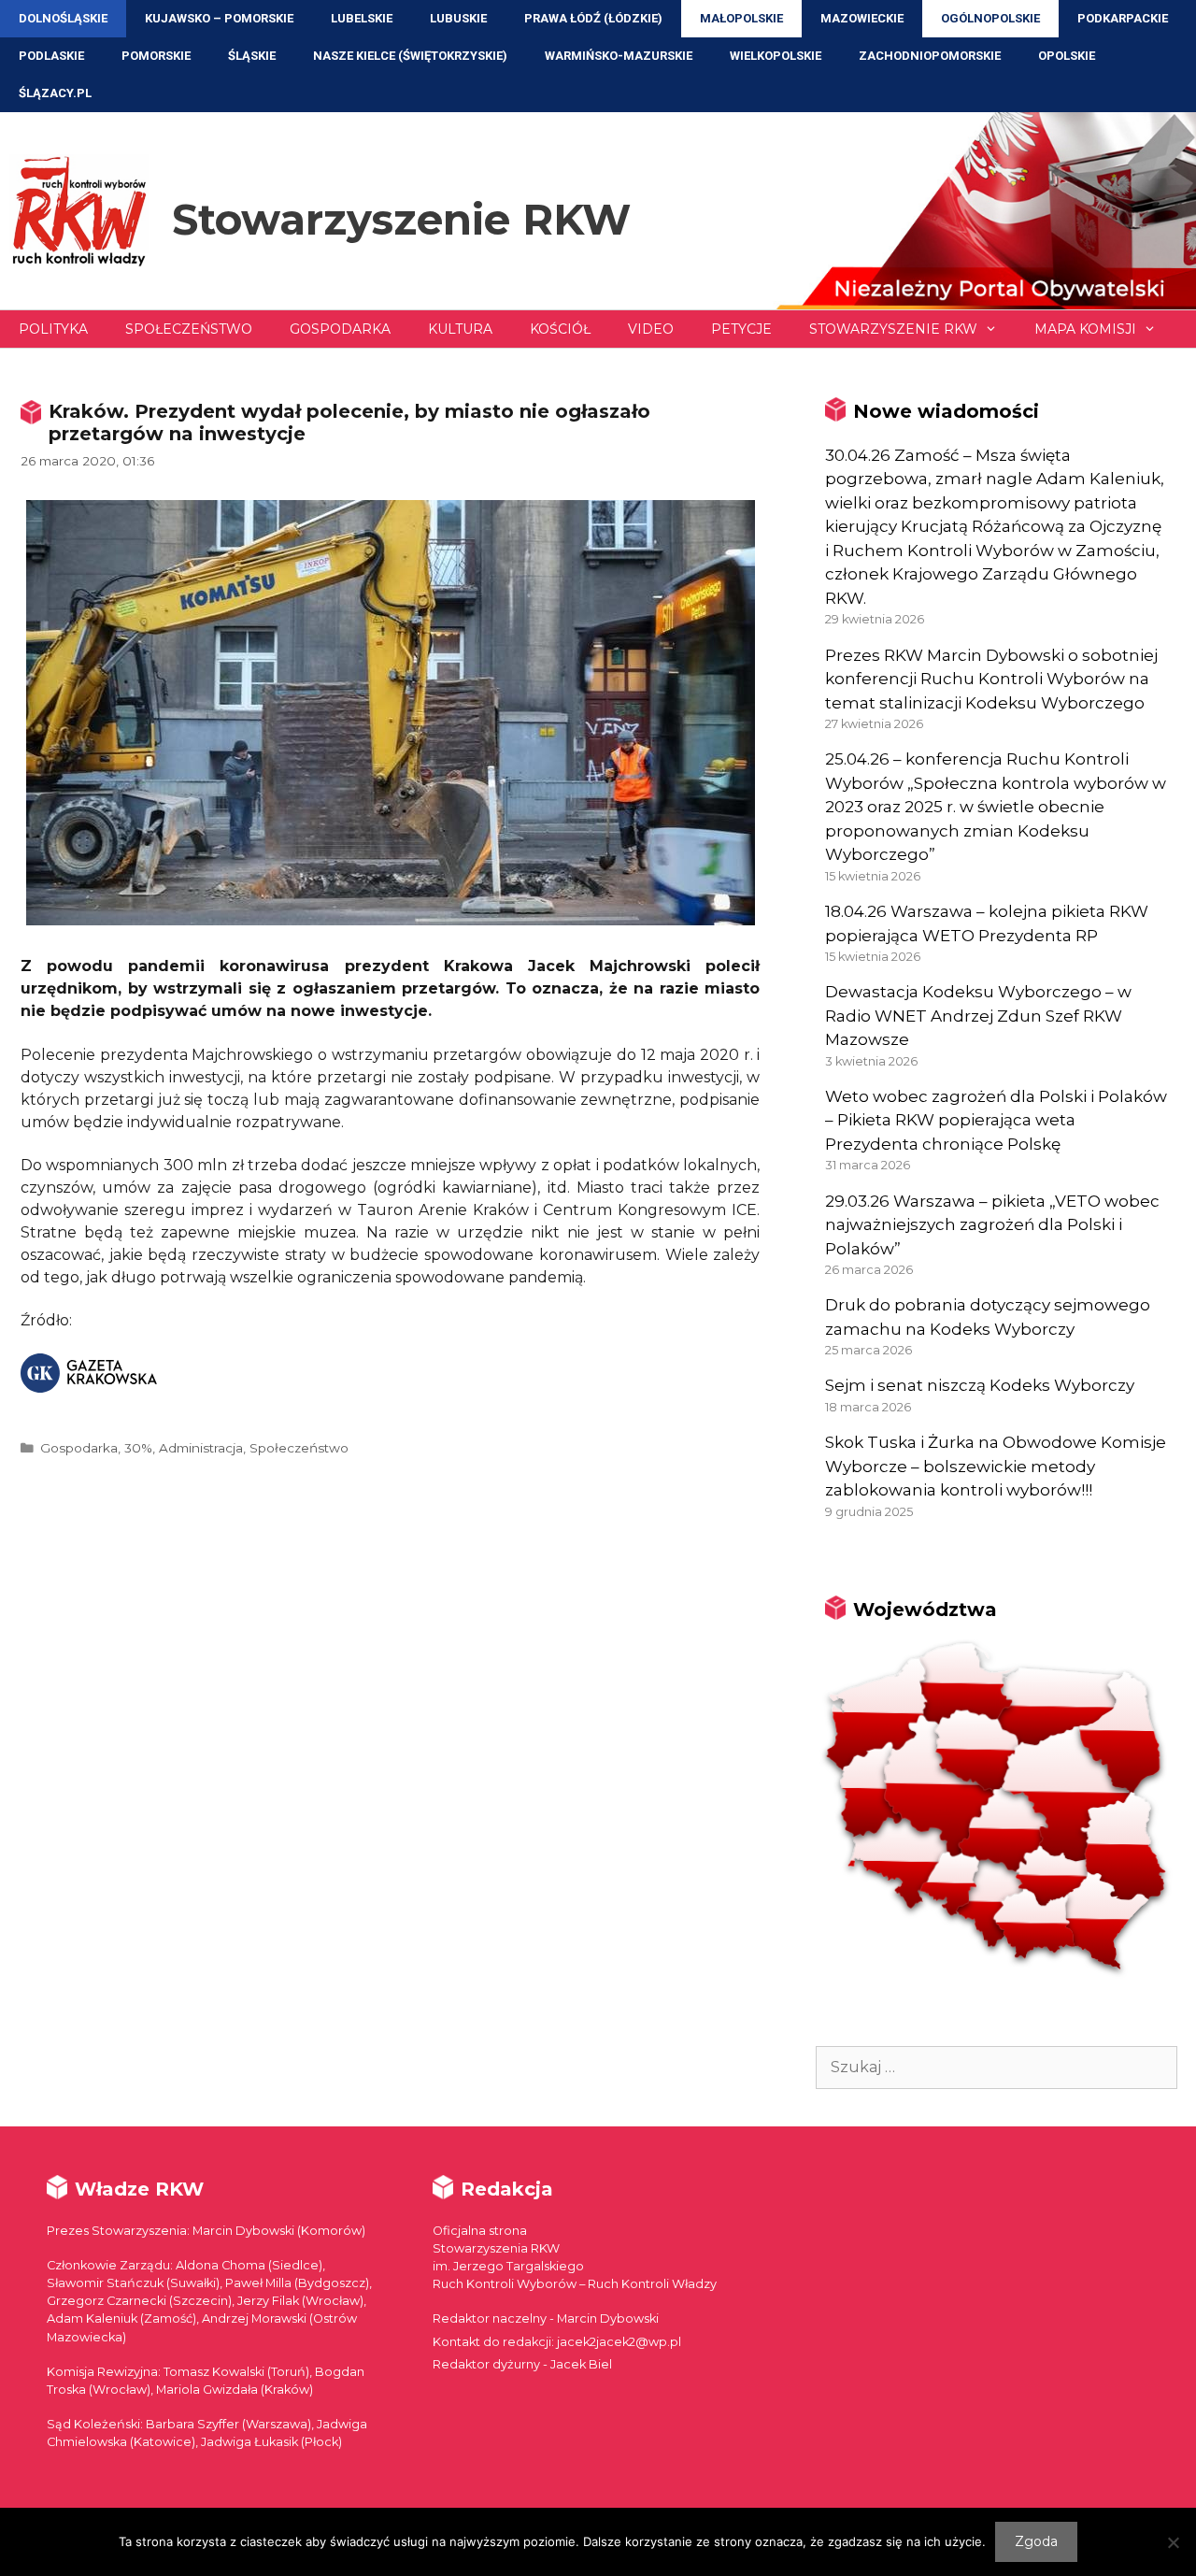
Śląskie (252, 56)
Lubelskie (362, 18)
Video (651, 329)
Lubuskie (458, 18)
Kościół (560, 329)
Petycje (741, 329)
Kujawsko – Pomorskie (219, 18)
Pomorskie (156, 56)
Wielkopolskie (776, 56)
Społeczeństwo (189, 329)
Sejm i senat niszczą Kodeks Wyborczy (980, 1385)
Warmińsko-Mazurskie (619, 56)
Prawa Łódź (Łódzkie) (593, 18)
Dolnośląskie (63, 18)
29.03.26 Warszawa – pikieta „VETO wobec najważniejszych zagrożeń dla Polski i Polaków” (992, 1225)
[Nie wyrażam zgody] (1173, 2542)
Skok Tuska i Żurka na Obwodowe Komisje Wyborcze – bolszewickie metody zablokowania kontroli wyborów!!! (996, 1466)
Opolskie (1067, 56)
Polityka (53, 329)
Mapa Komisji (1085, 329)
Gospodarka (340, 329)
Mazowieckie (862, 18)
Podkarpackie (1123, 18)
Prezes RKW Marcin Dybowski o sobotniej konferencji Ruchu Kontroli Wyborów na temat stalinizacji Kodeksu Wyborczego (991, 679)
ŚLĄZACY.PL (55, 93)
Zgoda (1036, 2541)
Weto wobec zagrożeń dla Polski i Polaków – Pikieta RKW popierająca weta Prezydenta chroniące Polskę (996, 1120)
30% (138, 1448)
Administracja (201, 1448)
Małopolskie (741, 18)
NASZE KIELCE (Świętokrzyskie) (410, 56)
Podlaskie (51, 56)
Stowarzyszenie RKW (401, 219)
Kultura (460, 329)
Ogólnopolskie (990, 18)
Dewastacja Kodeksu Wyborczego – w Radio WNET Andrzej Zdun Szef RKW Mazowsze (978, 1016)
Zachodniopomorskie (930, 56)
